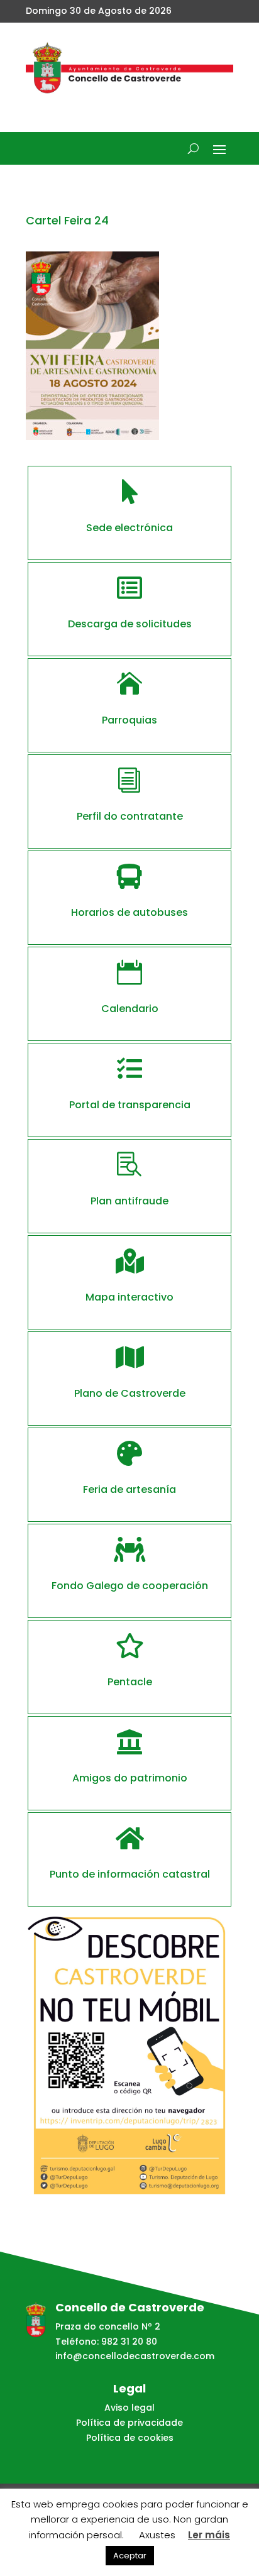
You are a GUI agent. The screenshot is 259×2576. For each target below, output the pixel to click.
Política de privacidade (129, 2423)
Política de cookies (130, 2438)
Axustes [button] (157, 2535)
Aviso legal (129, 2408)
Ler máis (209, 2535)
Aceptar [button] (130, 2556)
